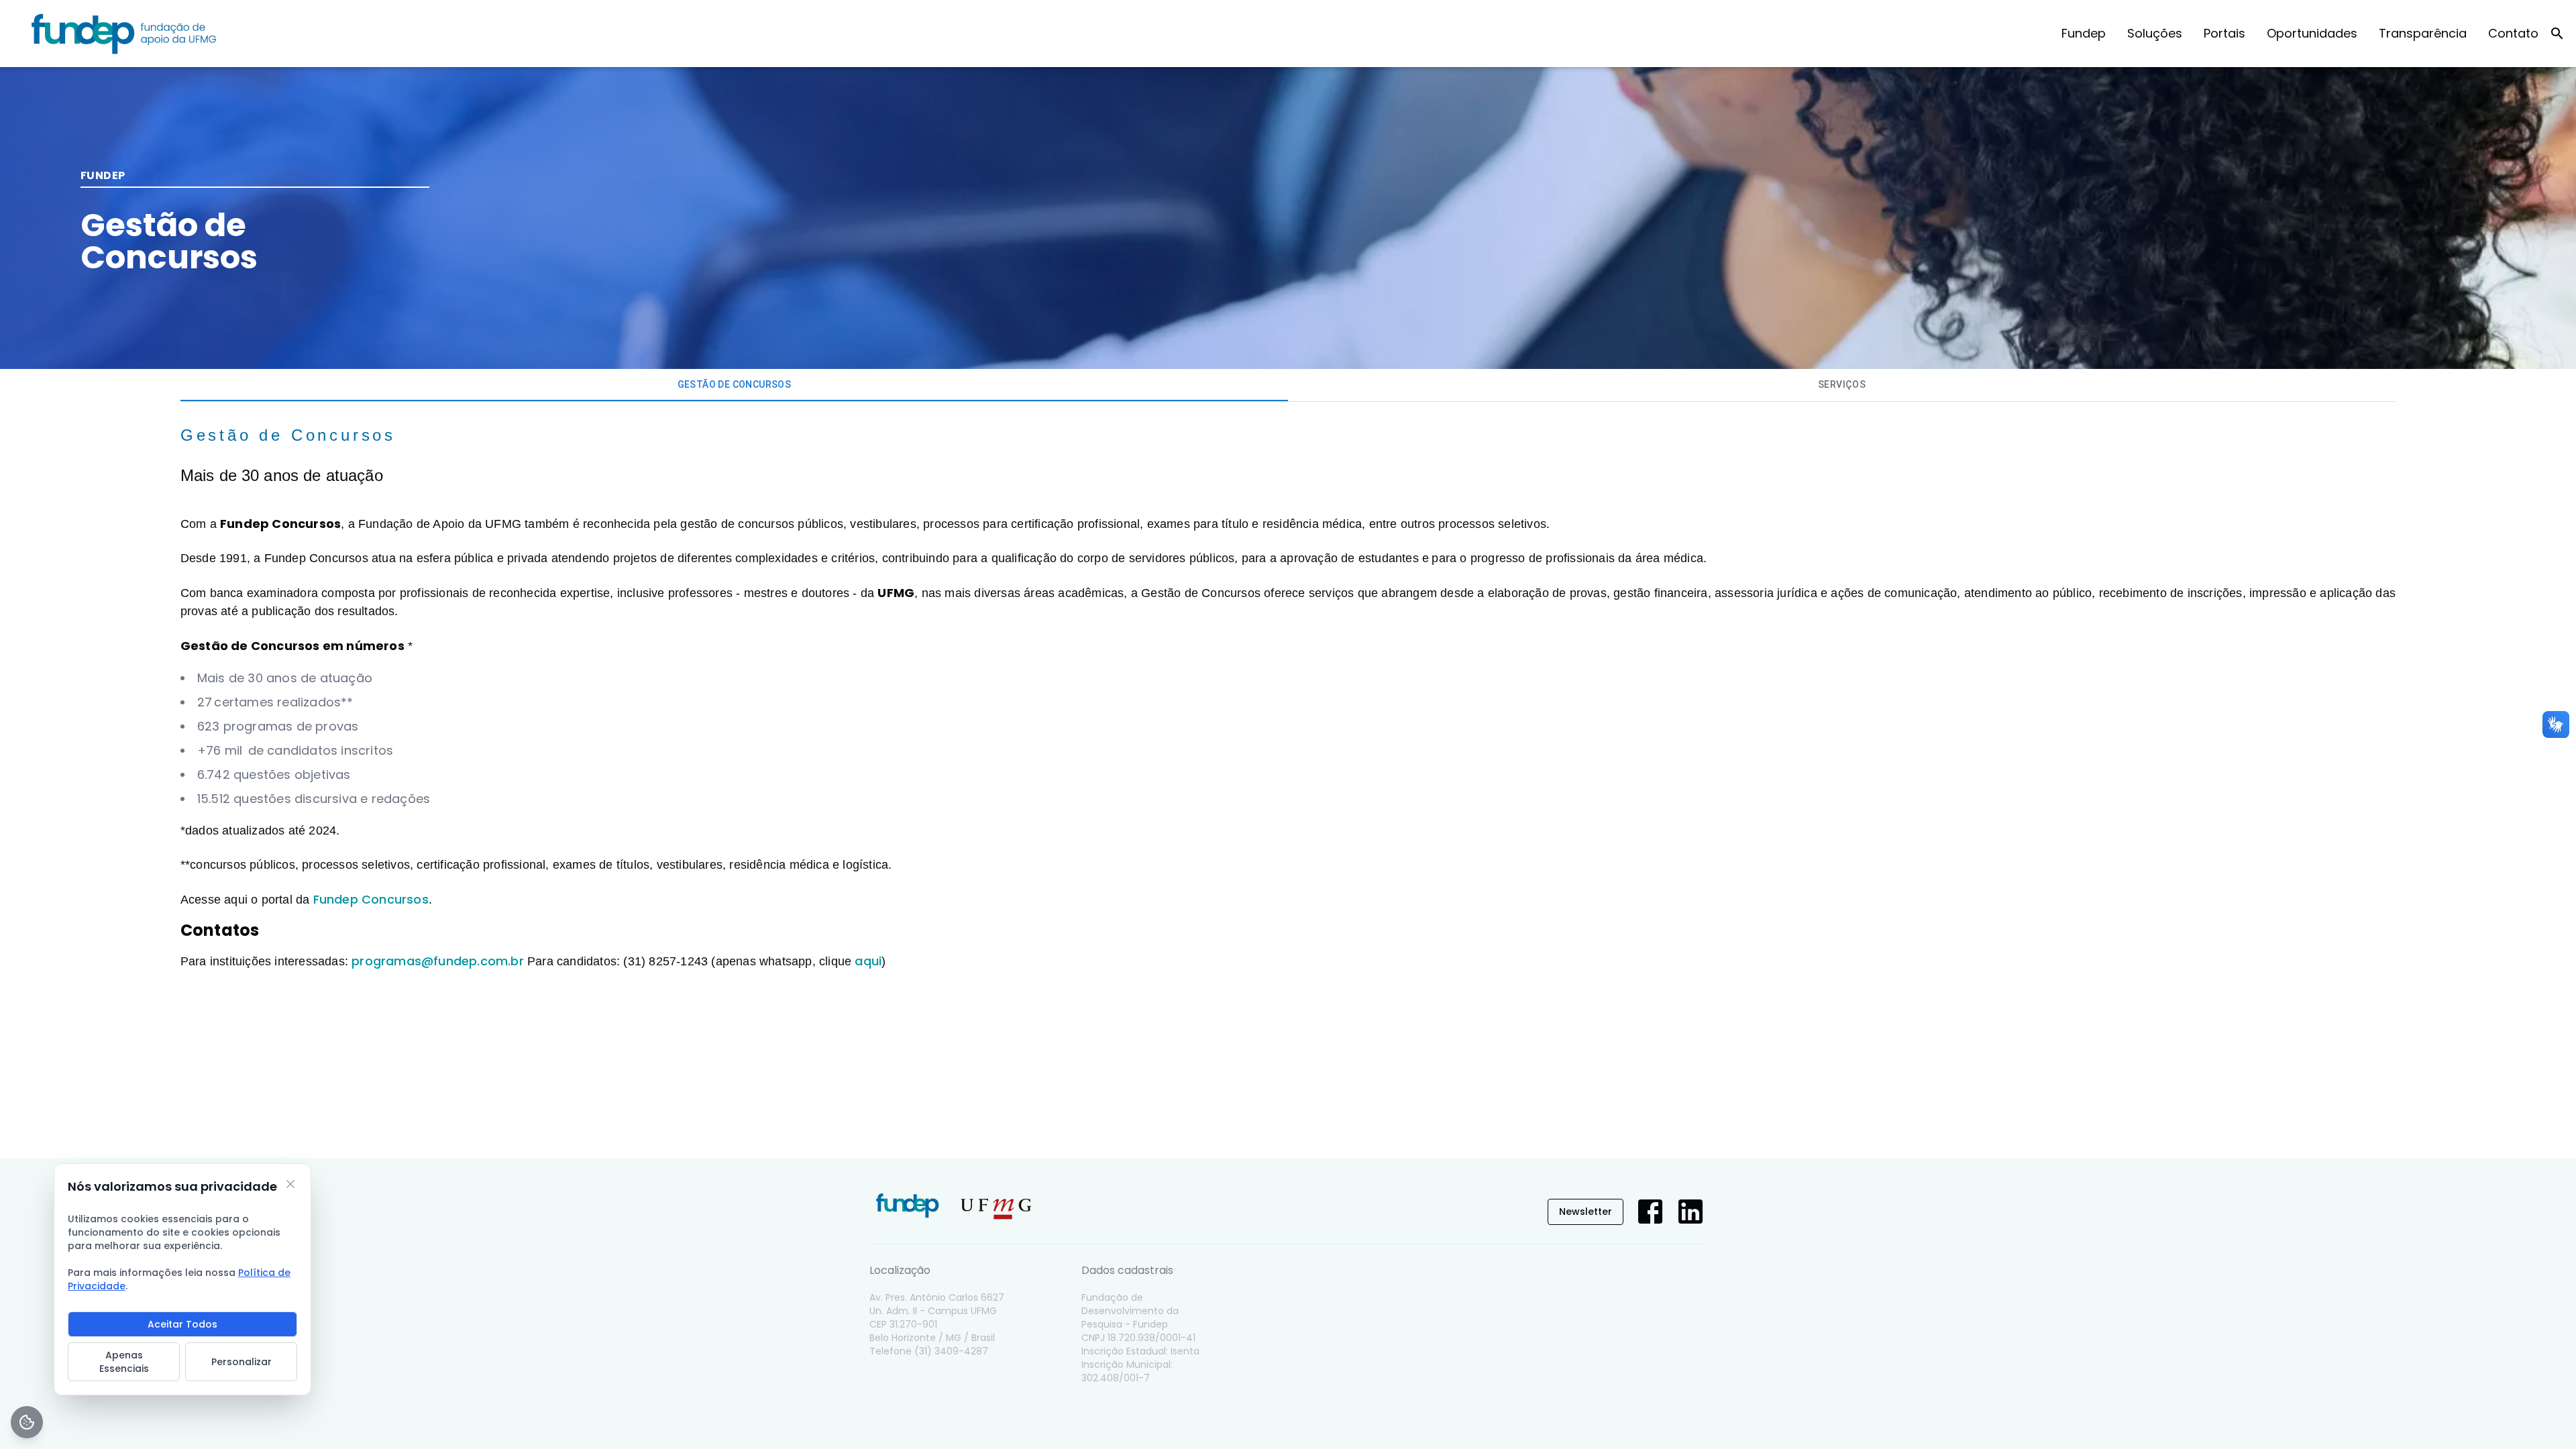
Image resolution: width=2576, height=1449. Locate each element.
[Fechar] (290, 1184)
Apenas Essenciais (124, 1362)
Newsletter (1586, 1212)
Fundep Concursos (371, 899)
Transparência (2423, 33)
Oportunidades (2312, 33)
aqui (868, 961)
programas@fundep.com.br (438, 961)
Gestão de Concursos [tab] (735, 384)
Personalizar (241, 1362)
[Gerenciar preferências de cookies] (27, 1422)
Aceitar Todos (182, 1324)
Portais (2224, 33)
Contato (2513, 33)
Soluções (2155, 33)
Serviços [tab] (1842, 384)
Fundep (2084, 33)
